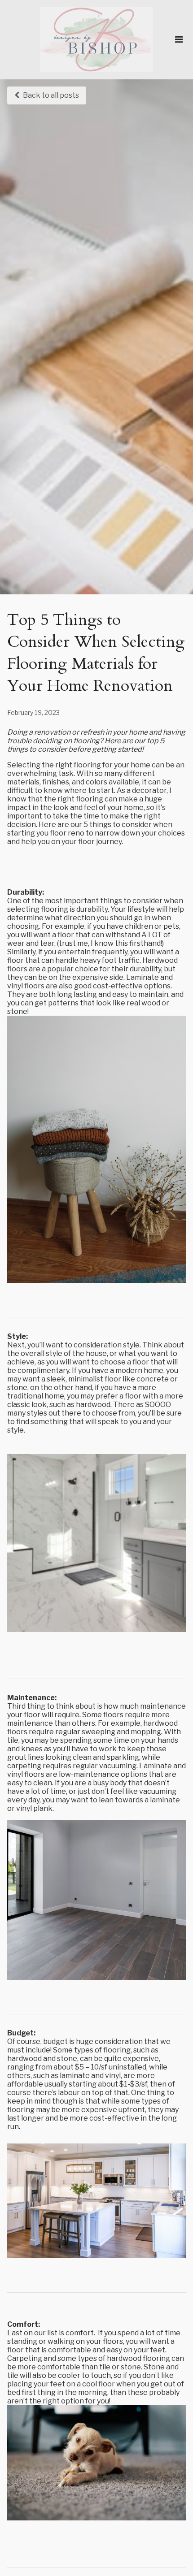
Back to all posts (51, 95)
